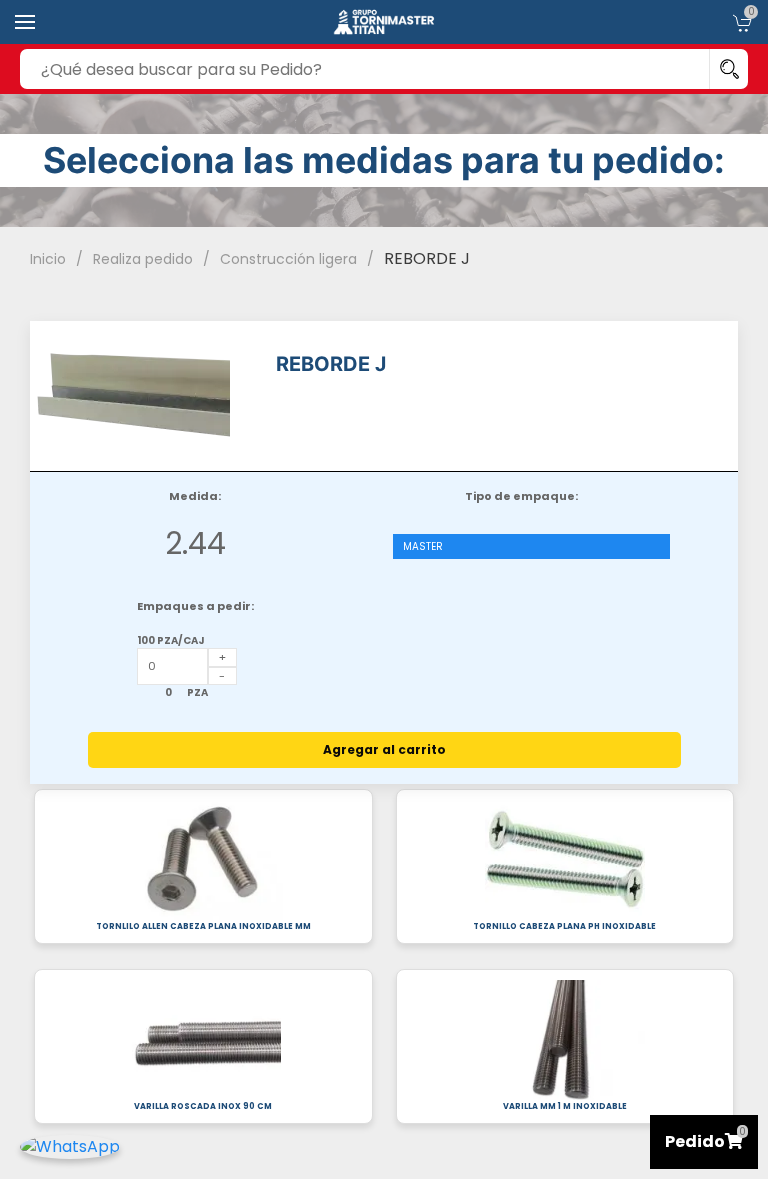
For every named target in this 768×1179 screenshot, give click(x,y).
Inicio (48, 259)
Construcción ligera (288, 259)
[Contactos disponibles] (70, 1145)
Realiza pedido (143, 259)
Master (423, 546)
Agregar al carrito (384, 749)
